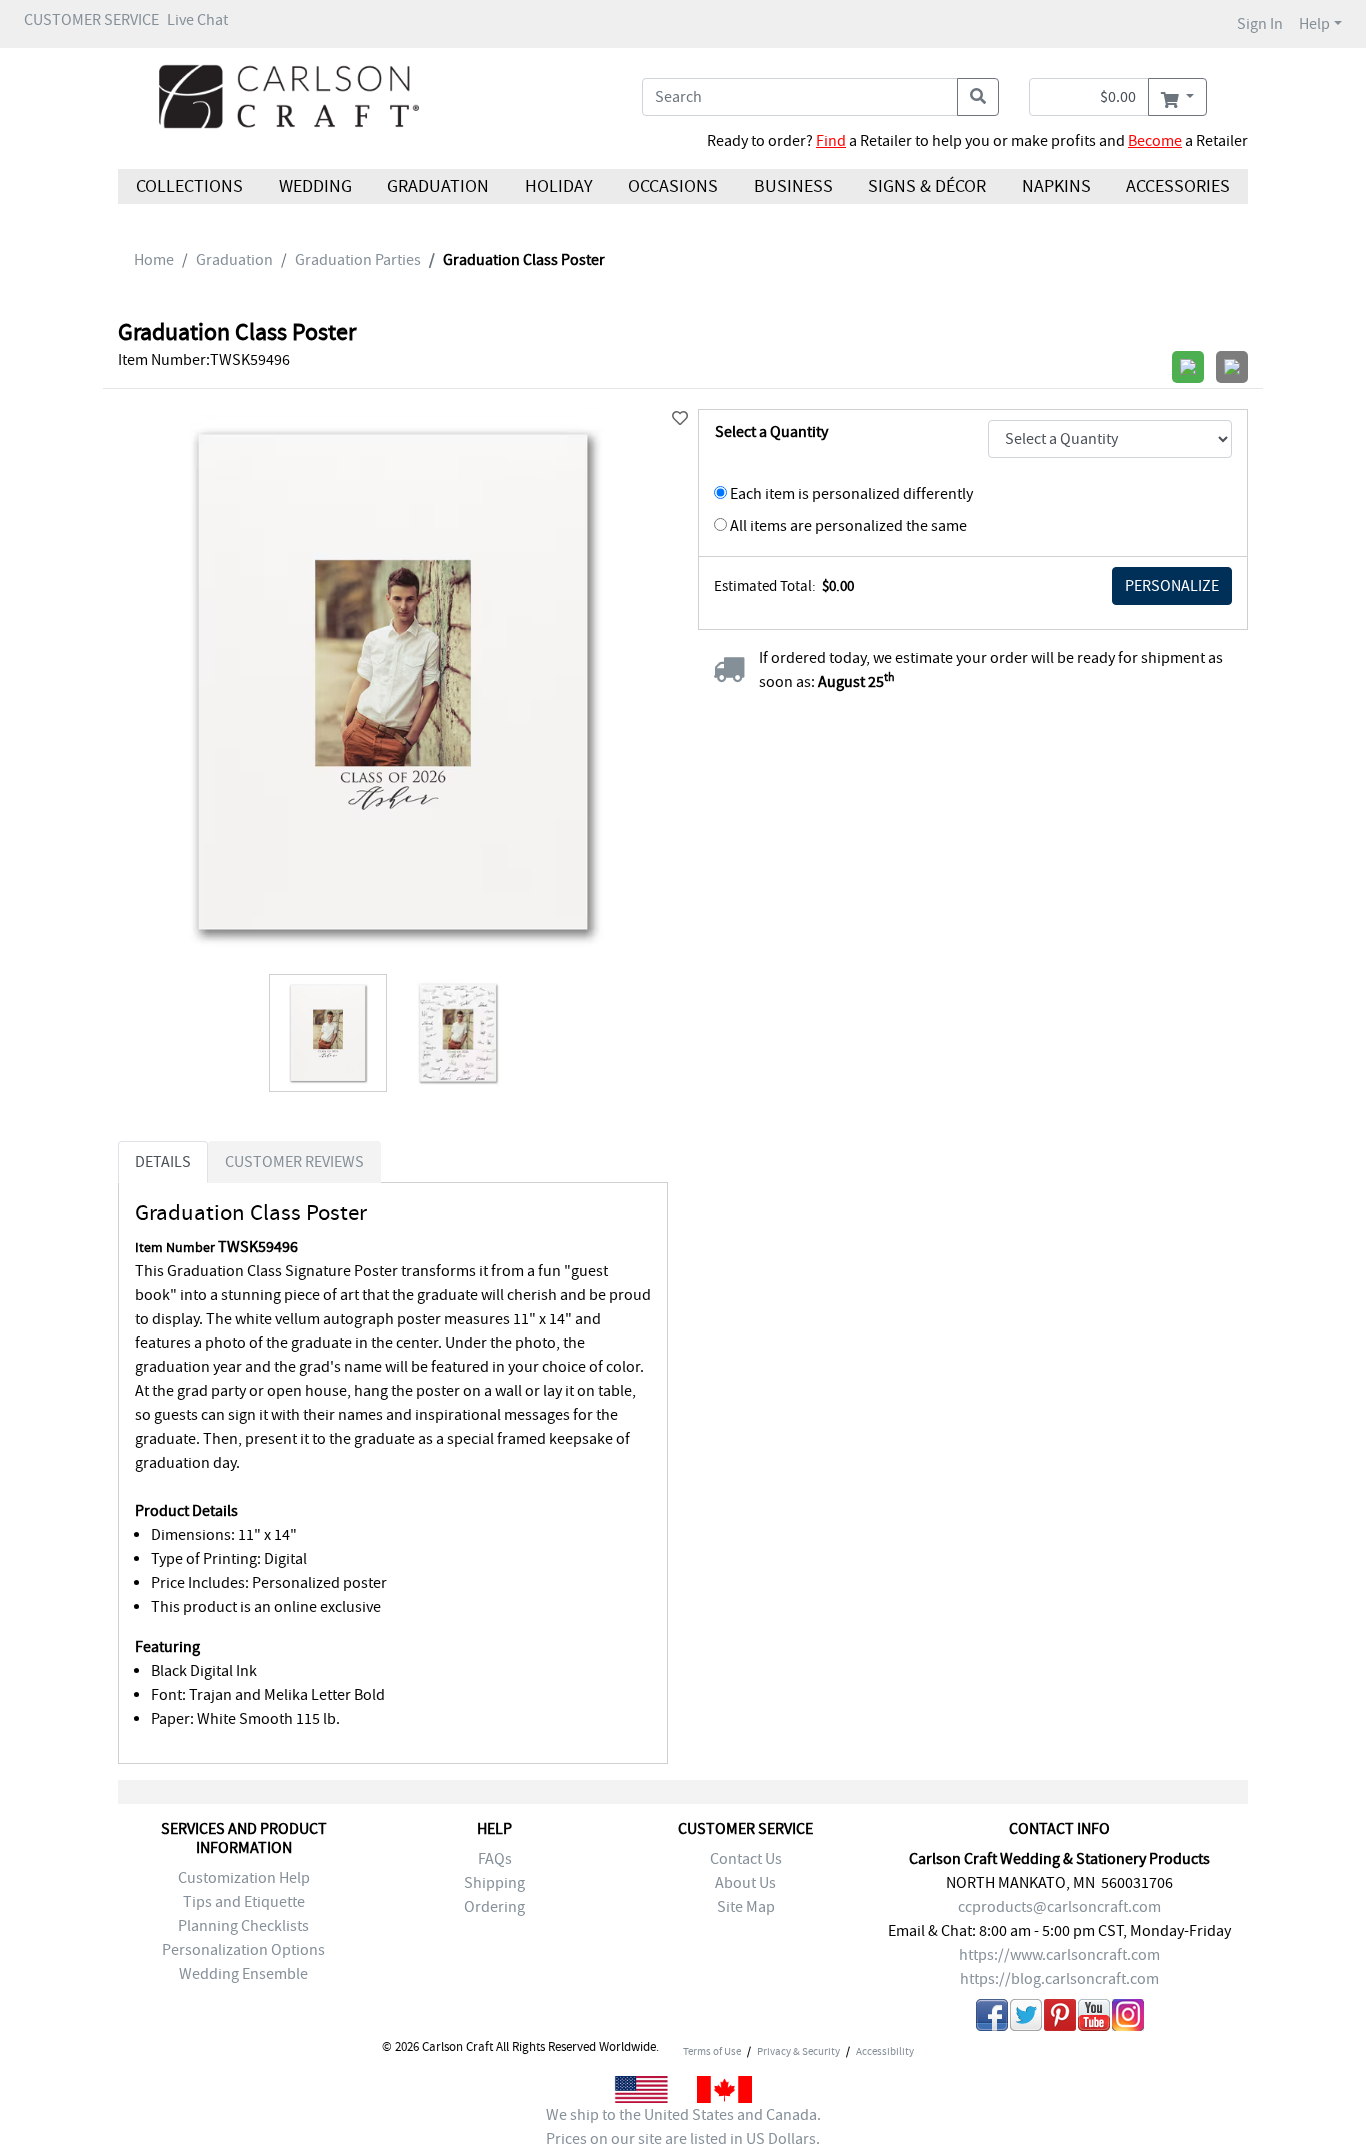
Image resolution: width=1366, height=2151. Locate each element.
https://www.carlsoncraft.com (1059, 1955)
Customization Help (244, 1878)
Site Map (746, 1907)
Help (1314, 24)
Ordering (494, 1907)
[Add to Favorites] (680, 419)
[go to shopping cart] (1177, 97)
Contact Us (746, 1859)
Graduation (438, 186)
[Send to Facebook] (992, 2018)
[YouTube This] (1094, 2018)
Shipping (494, 1883)
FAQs (495, 1859)
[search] (978, 97)
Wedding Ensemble (243, 1974)
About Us (745, 1883)
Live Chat (197, 20)
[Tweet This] (1026, 2018)
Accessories (1178, 186)
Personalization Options (243, 1950)
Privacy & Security (798, 2051)
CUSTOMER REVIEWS (294, 1162)
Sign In (1260, 24)
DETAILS (163, 1162)
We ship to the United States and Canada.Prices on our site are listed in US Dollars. (683, 2127)
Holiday (558, 186)
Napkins (1056, 186)
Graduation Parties (358, 260)
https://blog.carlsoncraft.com (1059, 1979)
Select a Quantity (771, 432)
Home (154, 260)
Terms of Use (712, 2051)
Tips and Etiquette (244, 1902)
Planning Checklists (243, 1926)
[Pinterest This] (1060, 2018)
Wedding (314, 186)
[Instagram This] (1128, 2018)
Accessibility (885, 2051)
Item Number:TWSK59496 (204, 360)
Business (793, 186)
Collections (189, 186)
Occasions (673, 186)
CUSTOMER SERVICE (91, 20)
